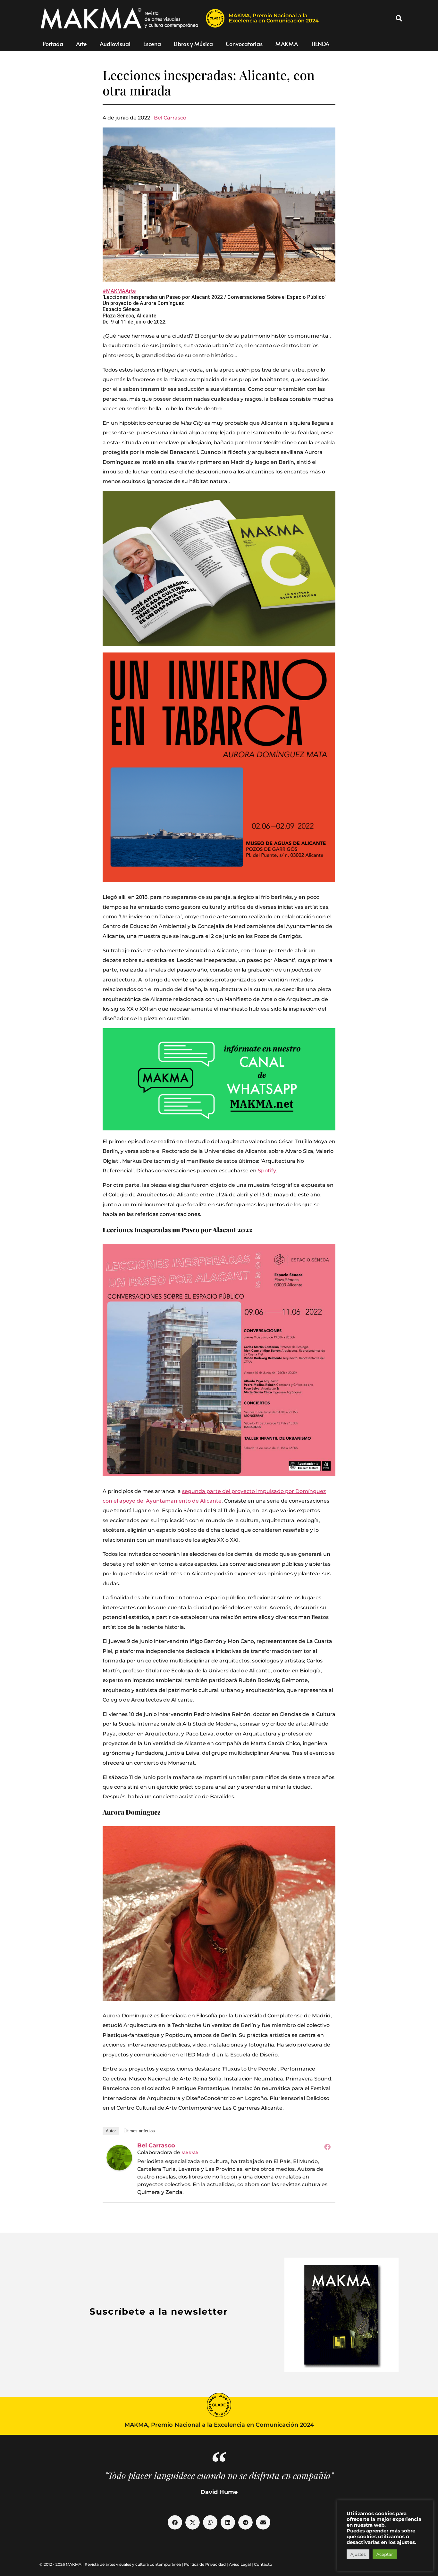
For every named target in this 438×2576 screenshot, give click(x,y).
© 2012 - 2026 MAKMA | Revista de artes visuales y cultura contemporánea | (112, 2564)
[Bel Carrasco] (119, 2158)
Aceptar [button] (385, 2554)
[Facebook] (327, 2147)
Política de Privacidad (205, 2564)
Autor (111, 2131)
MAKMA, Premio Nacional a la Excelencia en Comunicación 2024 (274, 18)
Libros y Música (193, 44)
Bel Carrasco (170, 118)
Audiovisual (115, 44)
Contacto (263, 2564)
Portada (53, 44)
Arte (81, 44)
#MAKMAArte (119, 291)
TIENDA (320, 44)
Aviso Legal (240, 2564)
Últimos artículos (139, 2131)
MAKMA (287, 44)
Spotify (267, 1171)
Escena (152, 44)
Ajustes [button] (358, 2554)
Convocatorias (244, 44)
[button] (399, 18)
